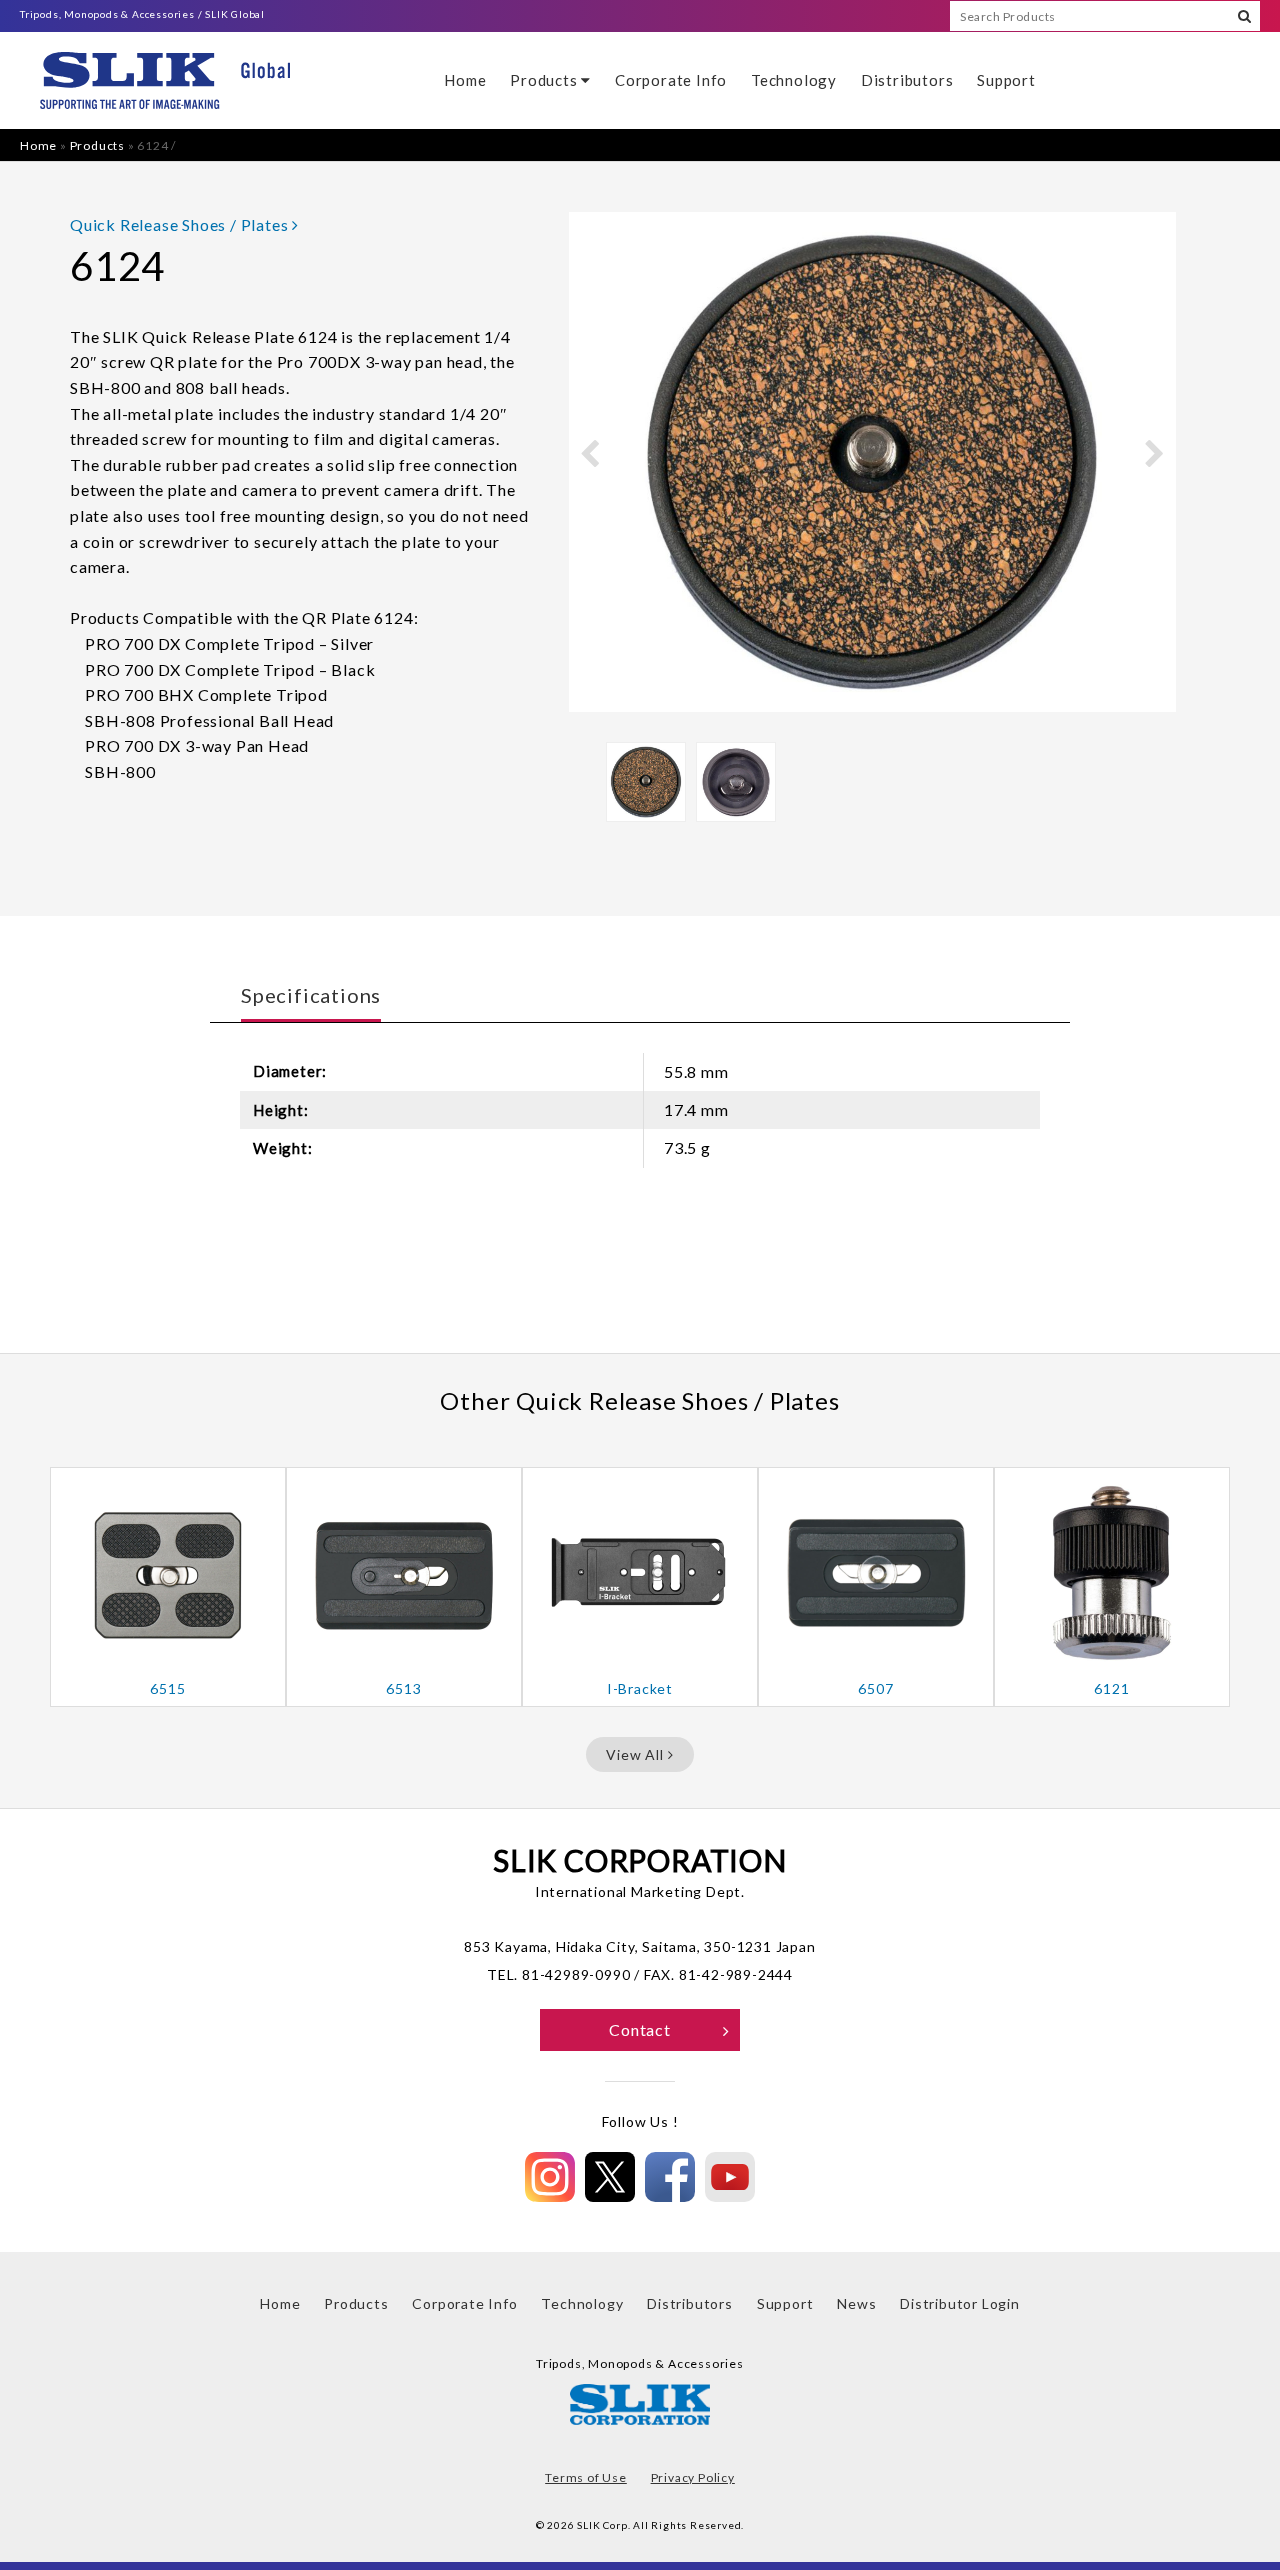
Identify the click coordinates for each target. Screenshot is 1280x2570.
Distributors (907, 80)
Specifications (311, 995)
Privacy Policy (693, 2477)
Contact (640, 2029)
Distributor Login (960, 2303)
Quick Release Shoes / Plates (181, 224)
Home (465, 80)
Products (545, 80)
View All (636, 1754)
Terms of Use (586, 2477)
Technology (794, 80)
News (856, 2303)
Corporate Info (671, 80)
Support (1006, 80)
